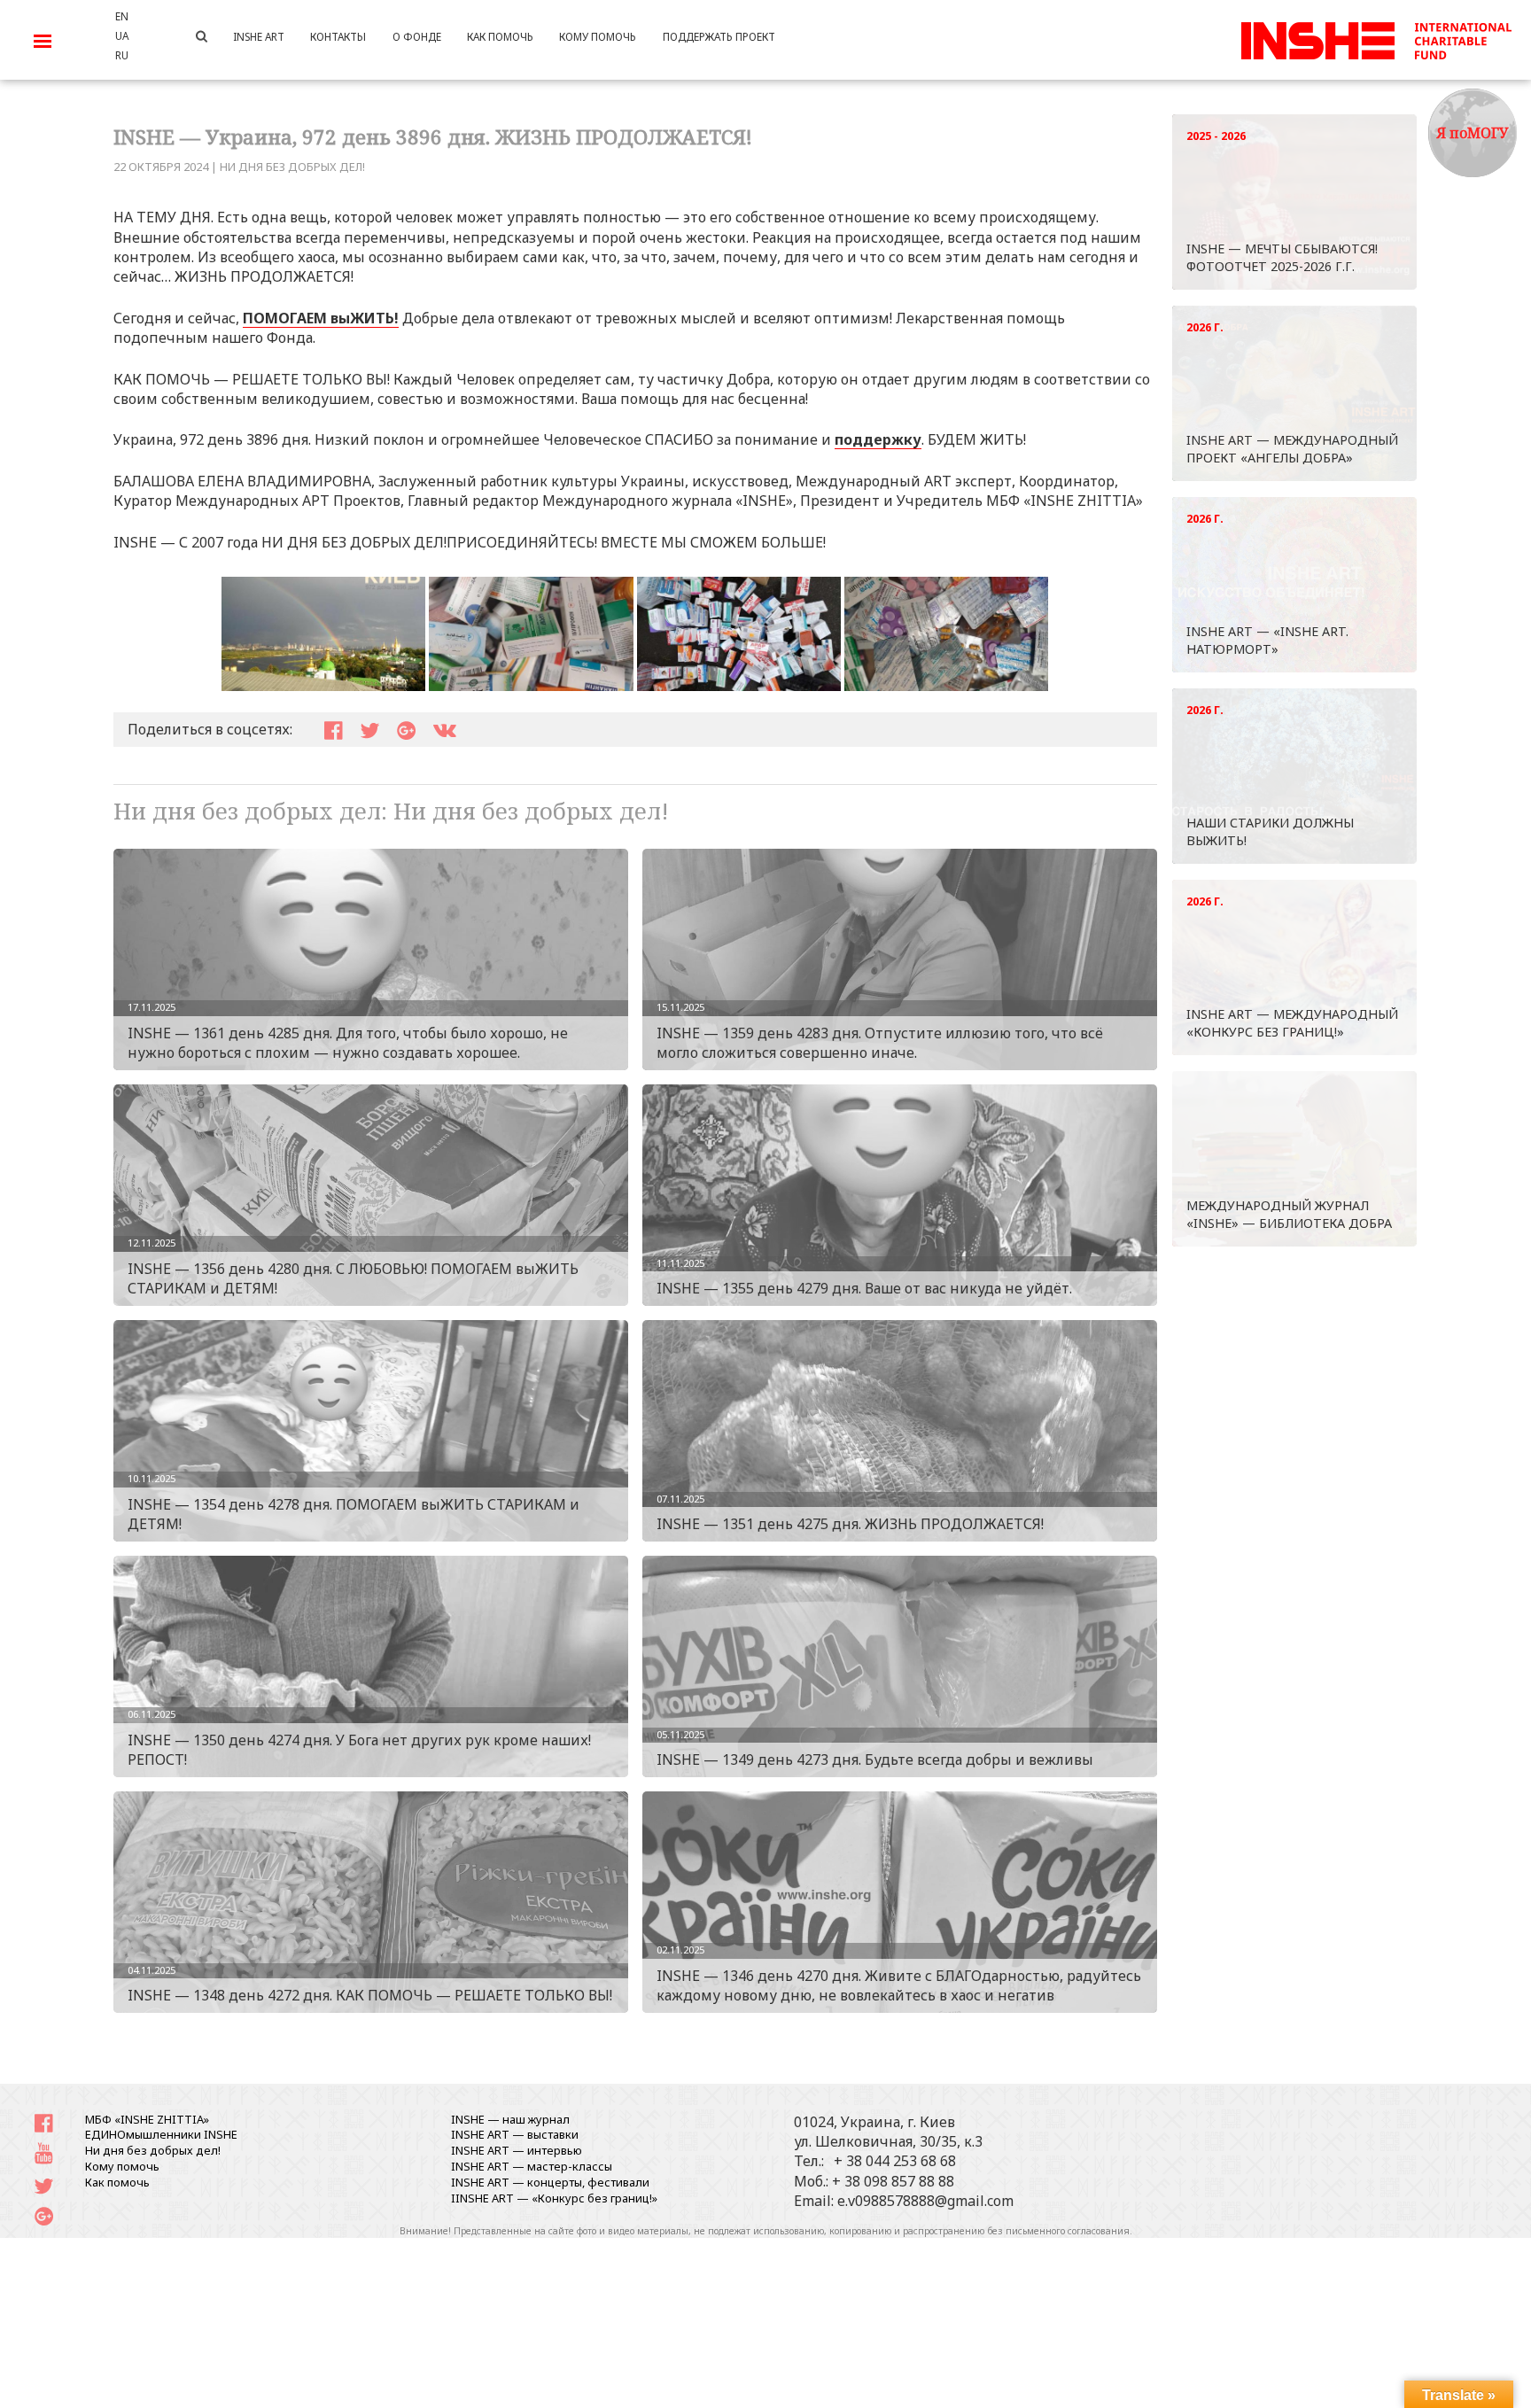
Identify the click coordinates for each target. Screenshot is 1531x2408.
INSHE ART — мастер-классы (532, 2166)
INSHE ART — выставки (515, 2134)
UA (122, 35)
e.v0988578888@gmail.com (925, 2201)
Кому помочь (122, 2166)
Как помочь (117, 2182)
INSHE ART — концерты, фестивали (550, 2182)
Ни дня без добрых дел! (292, 167)
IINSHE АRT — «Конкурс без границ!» (554, 2198)
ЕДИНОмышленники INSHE (161, 2134)
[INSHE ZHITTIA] (1376, 38)
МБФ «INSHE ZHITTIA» (147, 2119)
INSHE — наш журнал (510, 2119)
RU (122, 55)
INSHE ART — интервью (517, 2150)
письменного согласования (1068, 2231)
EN (122, 16)
